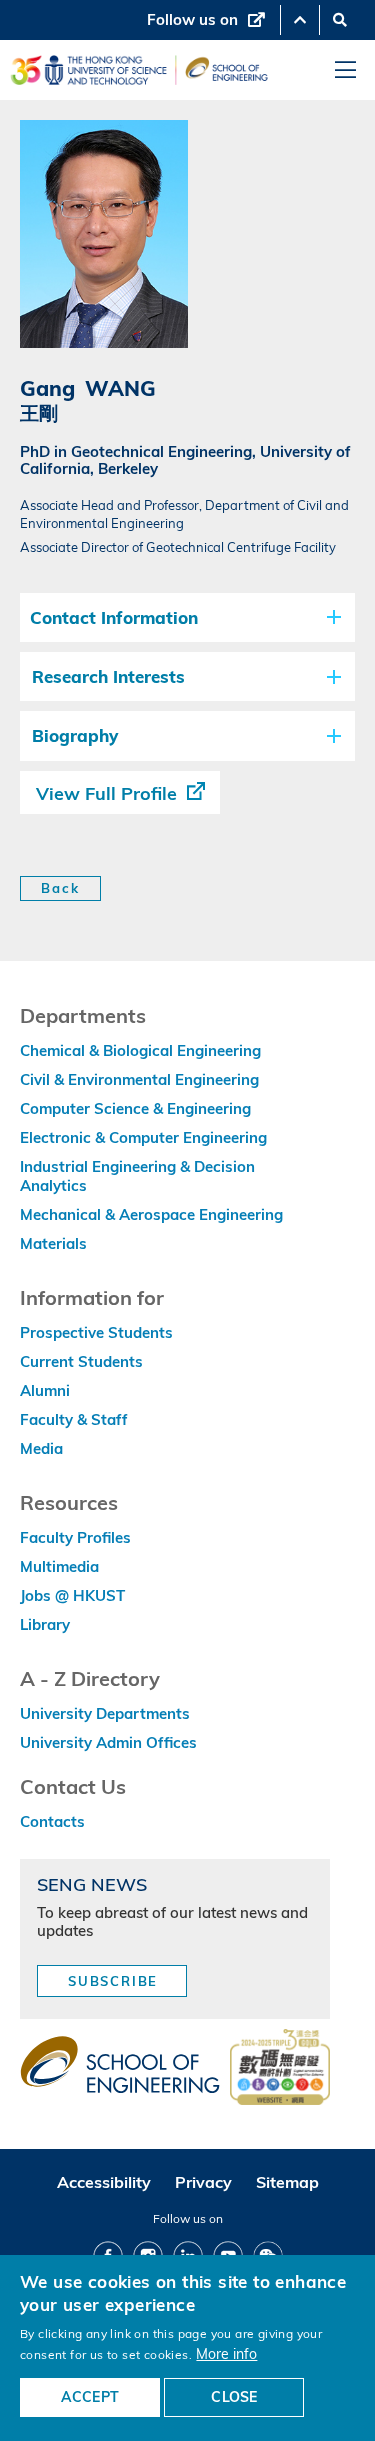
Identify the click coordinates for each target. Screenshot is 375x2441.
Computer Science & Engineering (135, 1108)
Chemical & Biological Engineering (140, 1050)
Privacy (203, 2182)
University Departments (105, 1713)
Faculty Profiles (75, 1537)
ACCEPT (90, 2397)
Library (45, 1624)
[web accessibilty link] (280, 2069)
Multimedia (59, 1566)
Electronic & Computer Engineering (143, 1137)
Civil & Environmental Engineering (139, 1079)
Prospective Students (96, 1332)
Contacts (52, 1821)
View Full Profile (106, 793)
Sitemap (287, 2182)
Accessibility (104, 2182)
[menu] (345, 70)
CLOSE (234, 2397)
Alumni (45, 1390)
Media (41, 1448)
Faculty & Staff (74, 1419)
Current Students (81, 1361)
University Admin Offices (108, 1742)
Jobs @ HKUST (72, 1595)
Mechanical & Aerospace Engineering (151, 1214)
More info (226, 2353)
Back (60, 888)
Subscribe (113, 1981)
